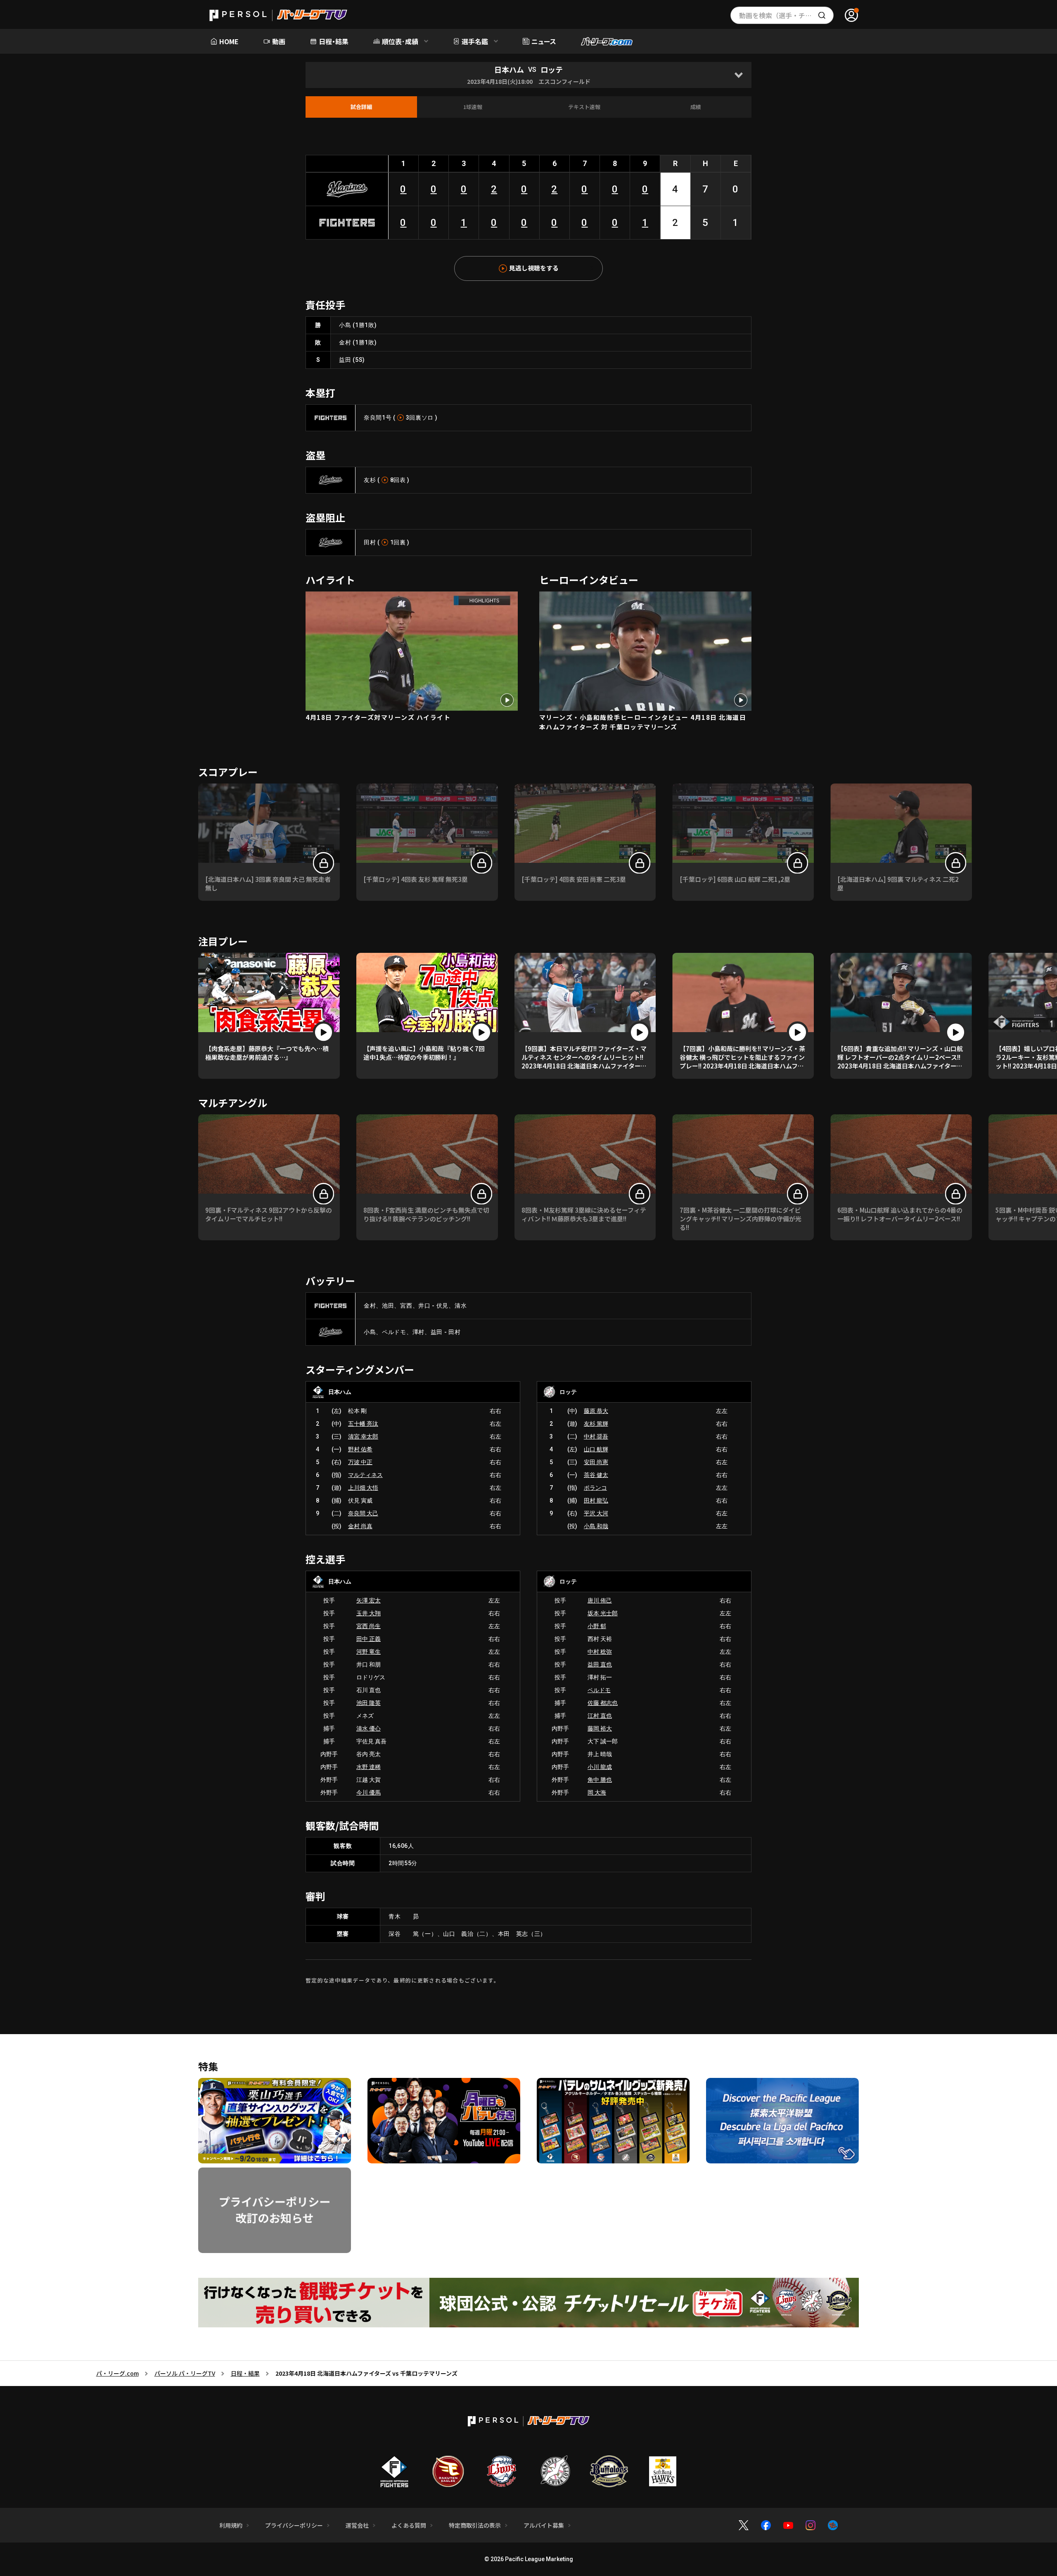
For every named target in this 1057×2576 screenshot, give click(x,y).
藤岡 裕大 (600, 1728)
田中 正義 (369, 1639)
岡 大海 (597, 1793)
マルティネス (365, 1475)
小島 (345, 325)
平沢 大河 (596, 1513)
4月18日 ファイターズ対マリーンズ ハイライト (378, 717)
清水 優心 (369, 1728)
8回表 (398, 480)
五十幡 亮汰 (363, 1424)
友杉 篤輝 (596, 1424)
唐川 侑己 (600, 1600)
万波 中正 (360, 1462)
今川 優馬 (369, 1793)
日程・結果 (245, 2373)
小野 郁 (597, 1626)
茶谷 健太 (596, 1475)
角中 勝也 (600, 1780)
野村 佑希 (360, 1449)
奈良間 (373, 418)
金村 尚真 (360, 1526)
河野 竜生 (369, 1652)
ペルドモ (599, 1690)
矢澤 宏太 (369, 1600)
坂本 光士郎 (603, 1613)
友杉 (370, 480)
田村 (370, 542)
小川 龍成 (600, 1767)
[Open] (738, 75)
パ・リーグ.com (117, 2373)
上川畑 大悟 (363, 1488)
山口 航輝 (596, 1449)
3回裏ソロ (420, 418)
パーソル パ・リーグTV (185, 2373)
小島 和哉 (596, 1526)
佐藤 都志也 (603, 1703)
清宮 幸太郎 (363, 1436)
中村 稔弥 (600, 1652)
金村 (345, 342)
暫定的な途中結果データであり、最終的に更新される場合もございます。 (403, 1980)
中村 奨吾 (596, 1436)
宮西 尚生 (369, 1626)
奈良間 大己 (363, 1513)
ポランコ (595, 1488)
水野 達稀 (369, 1767)
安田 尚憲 (596, 1462)
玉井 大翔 (369, 1613)
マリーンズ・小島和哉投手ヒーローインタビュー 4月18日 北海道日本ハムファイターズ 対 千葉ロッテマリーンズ (643, 722)
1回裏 (398, 542)
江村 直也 (600, 1716)
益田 (345, 360)
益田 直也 (600, 1664)
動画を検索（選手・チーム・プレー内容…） (786, 15)
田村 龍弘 (596, 1500)
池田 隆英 (369, 1703)
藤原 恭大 (596, 1411)
